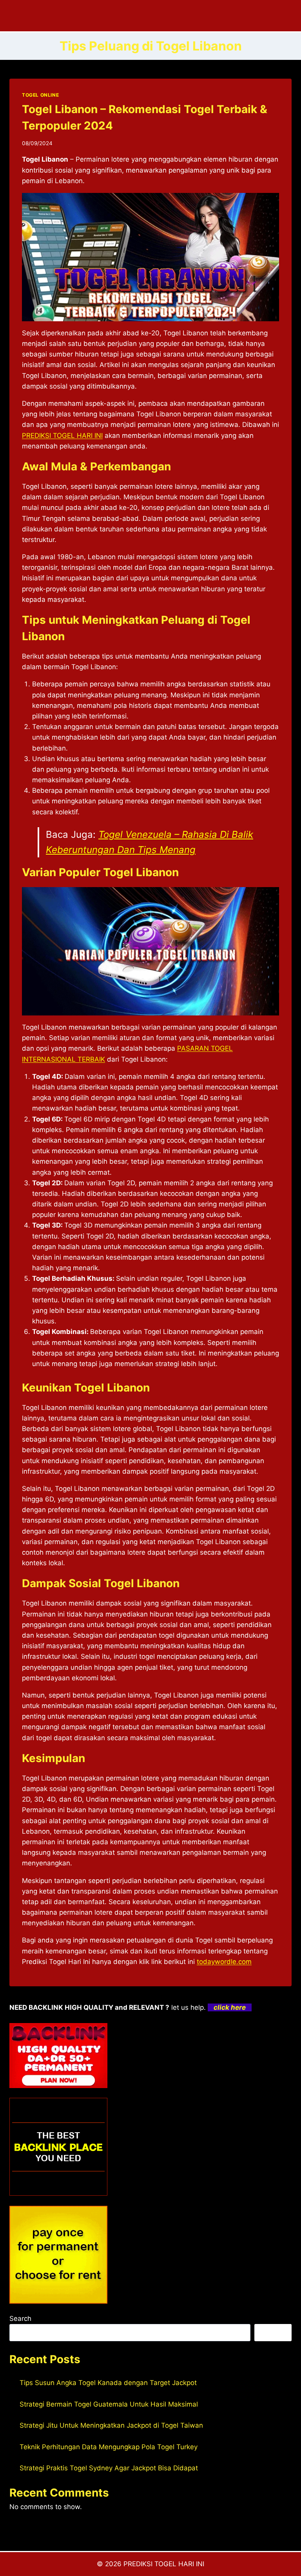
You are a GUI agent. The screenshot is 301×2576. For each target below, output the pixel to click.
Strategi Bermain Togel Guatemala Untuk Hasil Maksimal (109, 2404)
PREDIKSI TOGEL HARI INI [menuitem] (62, 436)
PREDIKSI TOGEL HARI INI (164, 2564)
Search (20, 2319)
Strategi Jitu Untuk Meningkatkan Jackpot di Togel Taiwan (111, 2425)
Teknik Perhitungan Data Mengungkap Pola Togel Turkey (109, 2447)
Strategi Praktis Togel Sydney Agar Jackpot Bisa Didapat (109, 2468)
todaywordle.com (224, 1962)
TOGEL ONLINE (40, 95)
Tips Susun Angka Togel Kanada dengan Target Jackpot (108, 2383)
